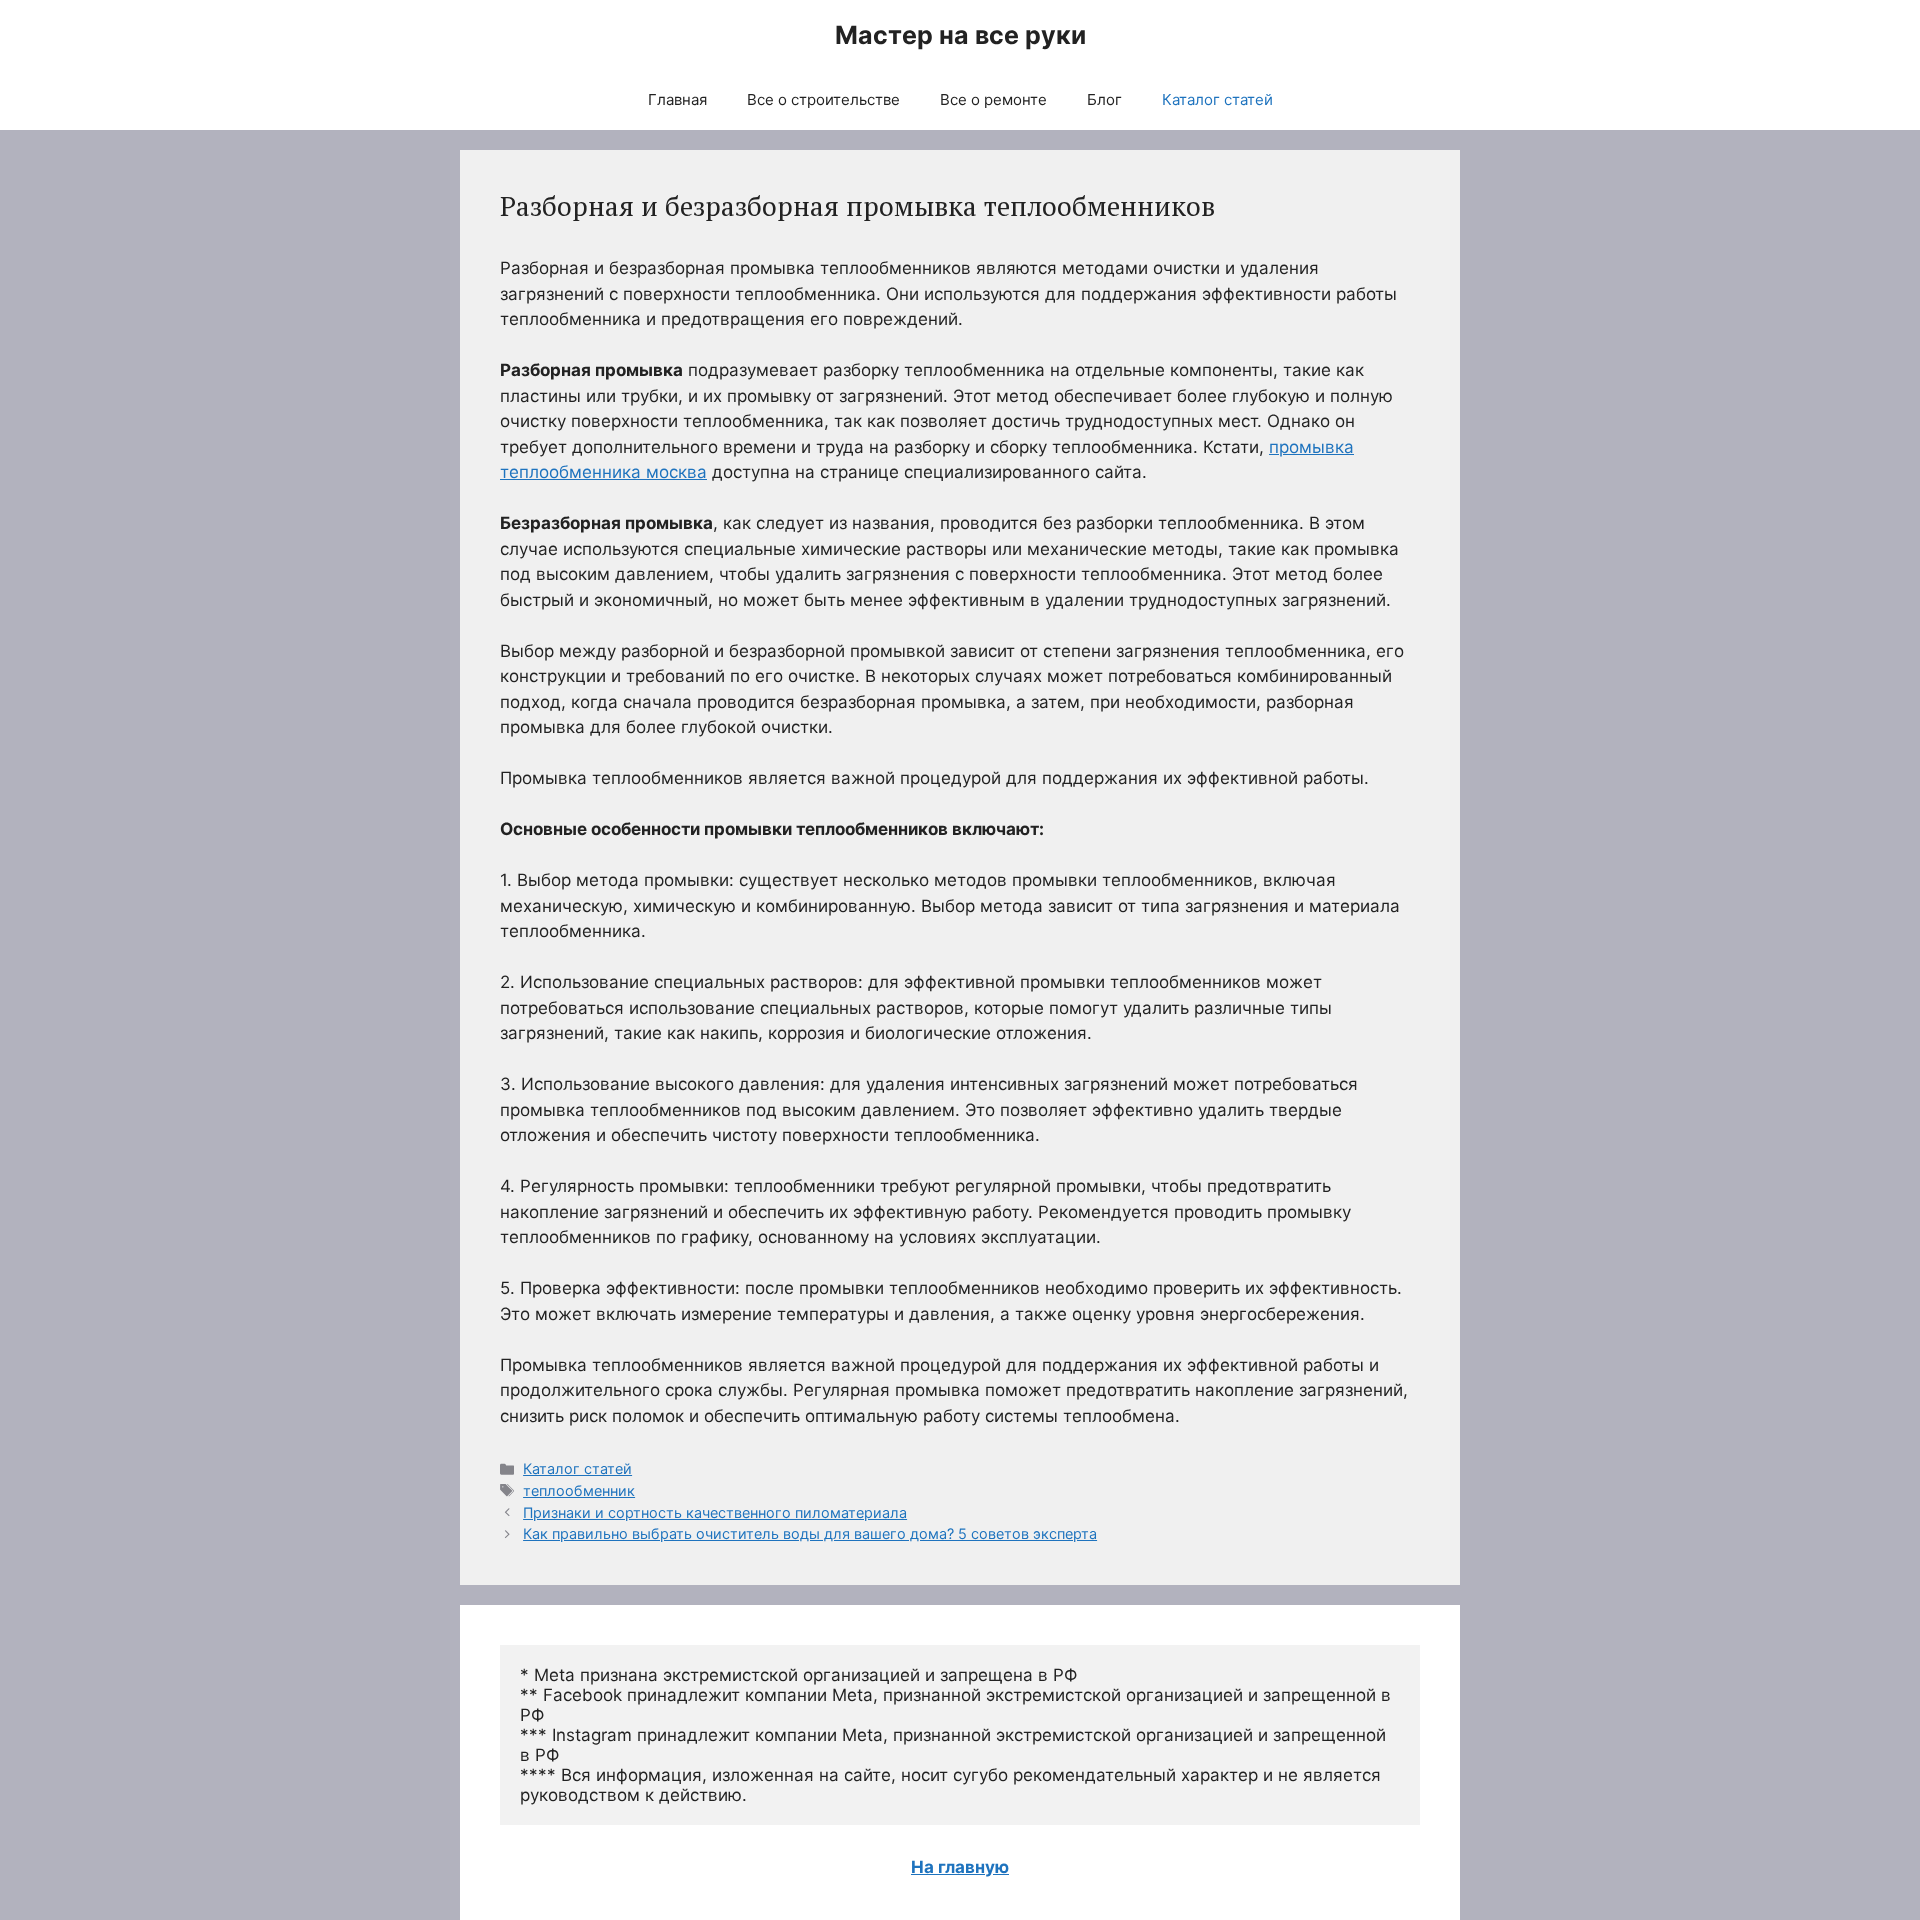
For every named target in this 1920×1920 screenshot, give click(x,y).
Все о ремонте (993, 99)
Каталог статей (1217, 99)
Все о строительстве (823, 99)
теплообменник (579, 1490)
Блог (1104, 99)
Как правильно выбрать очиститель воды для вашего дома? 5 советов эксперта (810, 1533)
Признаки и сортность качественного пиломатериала (715, 1512)
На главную (960, 1867)
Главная (677, 99)
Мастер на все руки (960, 35)
